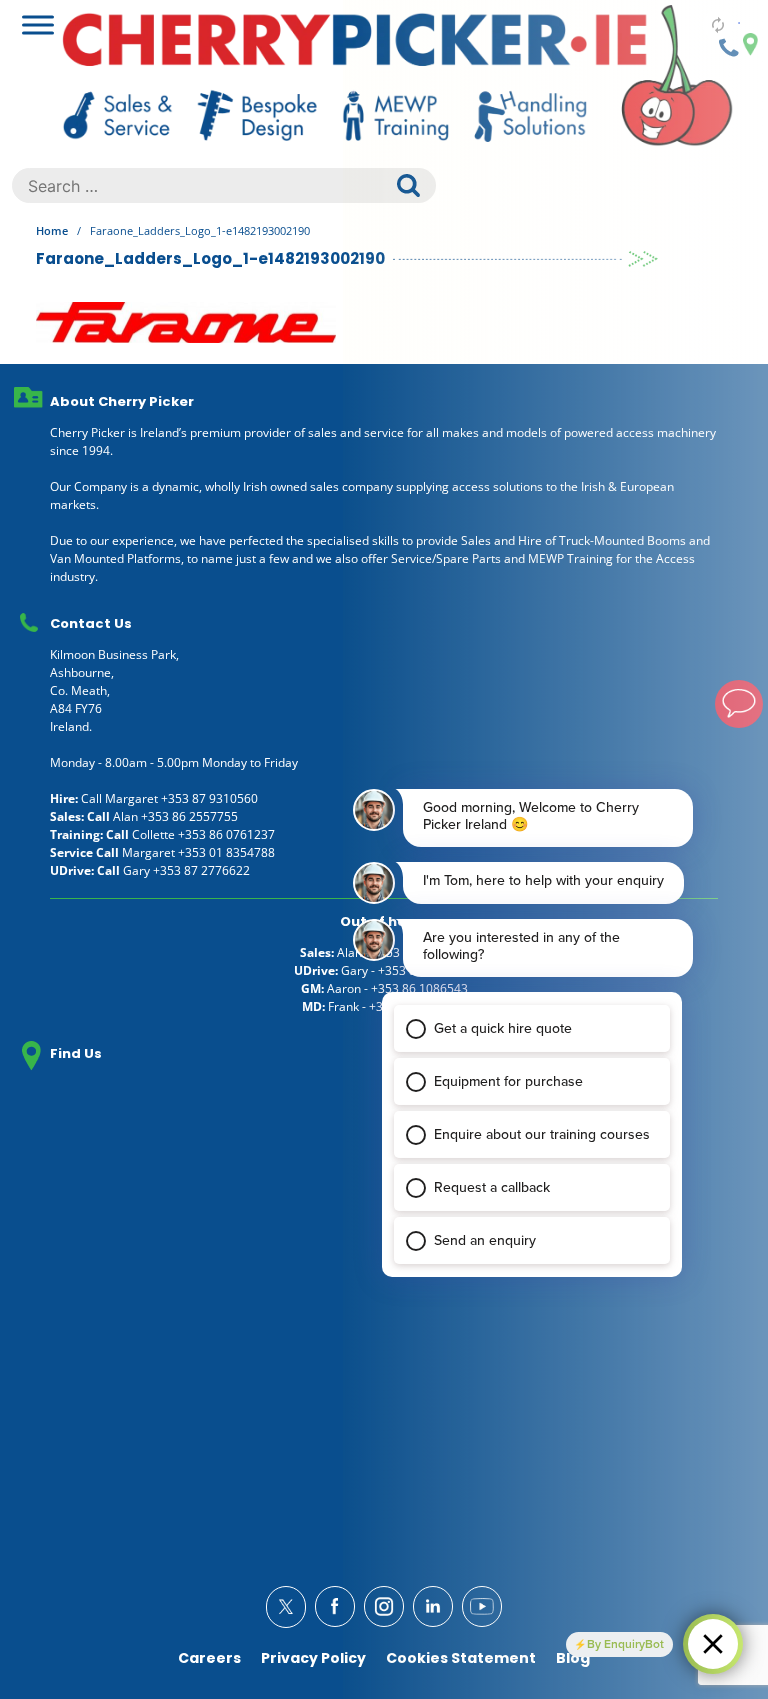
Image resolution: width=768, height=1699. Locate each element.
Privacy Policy (313, 1658)
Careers (209, 1658)
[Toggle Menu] (38, 24)
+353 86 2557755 (189, 816)
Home (52, 230)
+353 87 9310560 (209, 798)
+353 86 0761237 (226, 834)
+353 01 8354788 (226, 852)
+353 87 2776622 (201, 870)
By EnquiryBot (625, 1644)
